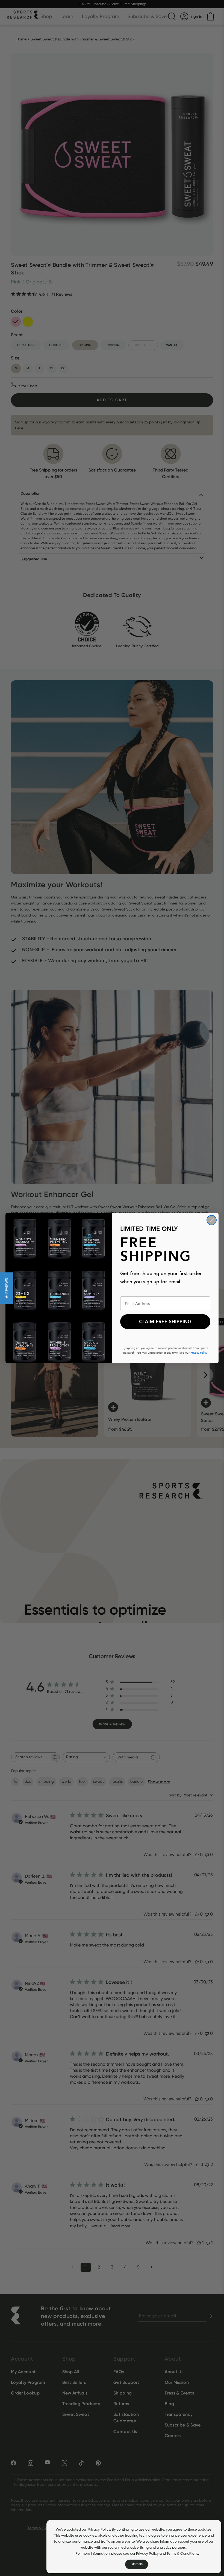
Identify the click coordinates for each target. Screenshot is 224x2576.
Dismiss (137, 2564)
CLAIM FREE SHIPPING (165, 1322)
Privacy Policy (99, 2530)
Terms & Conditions (182, 2554)
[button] (6, 1288)
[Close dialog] (212, 1220)
